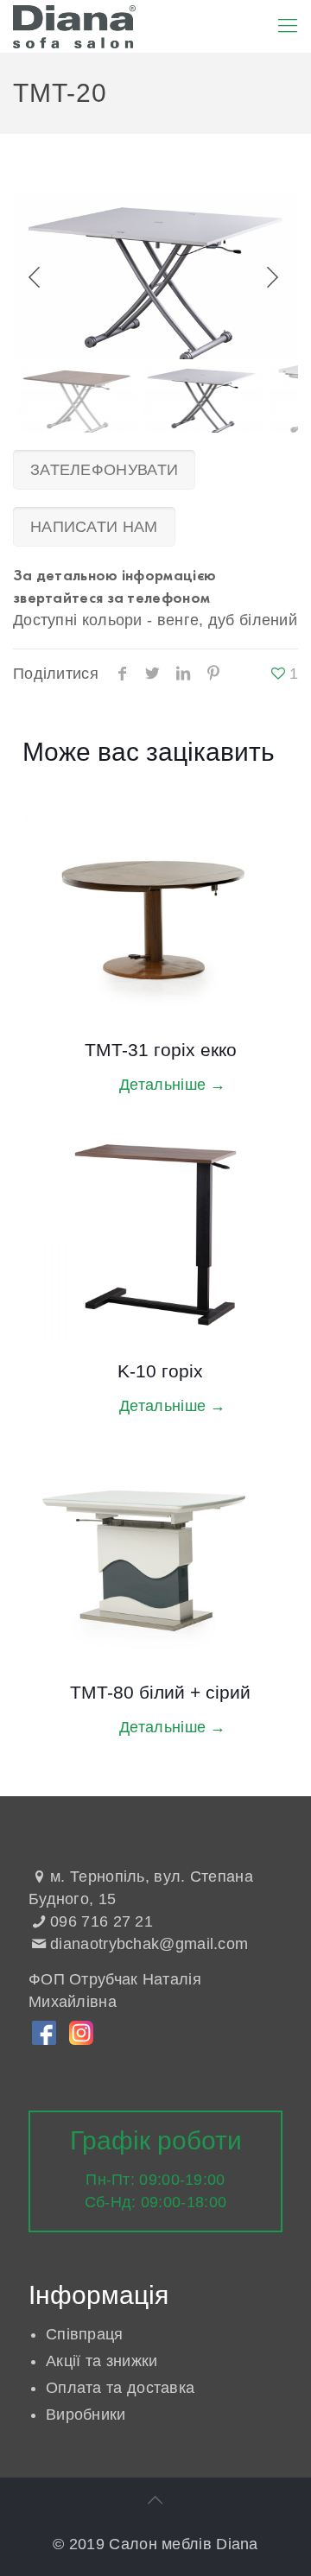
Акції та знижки (102, 2361)
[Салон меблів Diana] (74, 26)
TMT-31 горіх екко (161, 1050)
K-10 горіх (160, 1371)
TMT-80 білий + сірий (160, 1692)
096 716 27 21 (102, 1921)
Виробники (86, 2415)
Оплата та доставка (120, 2388)
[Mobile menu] (288, 26)
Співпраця (85, 2334)
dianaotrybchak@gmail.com (149, 1944)
